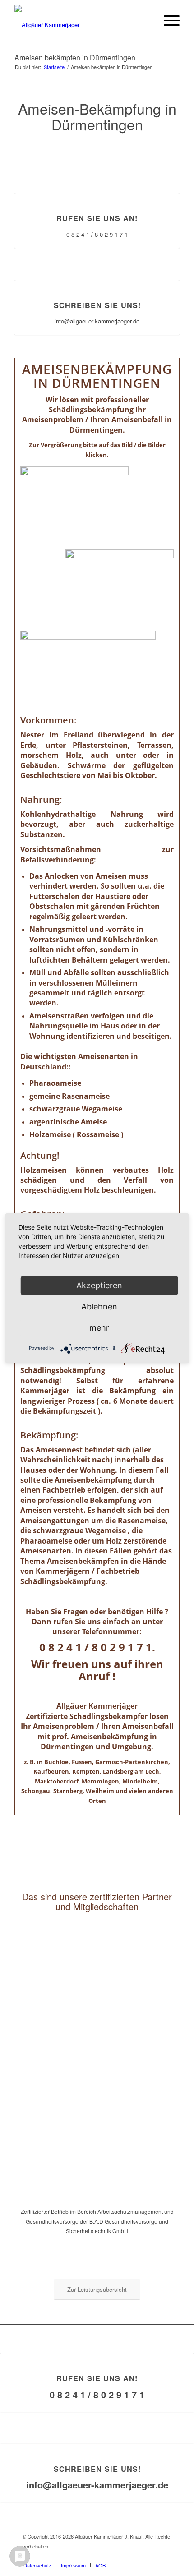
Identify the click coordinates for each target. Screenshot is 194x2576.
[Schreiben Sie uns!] (97, 280)
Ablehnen (99, 1306)
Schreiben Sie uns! (97, 305)
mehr (99, 1328)
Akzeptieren (99, 1285)
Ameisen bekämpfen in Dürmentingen (75, 58)
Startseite (54, 67)
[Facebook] (165, 2556)
